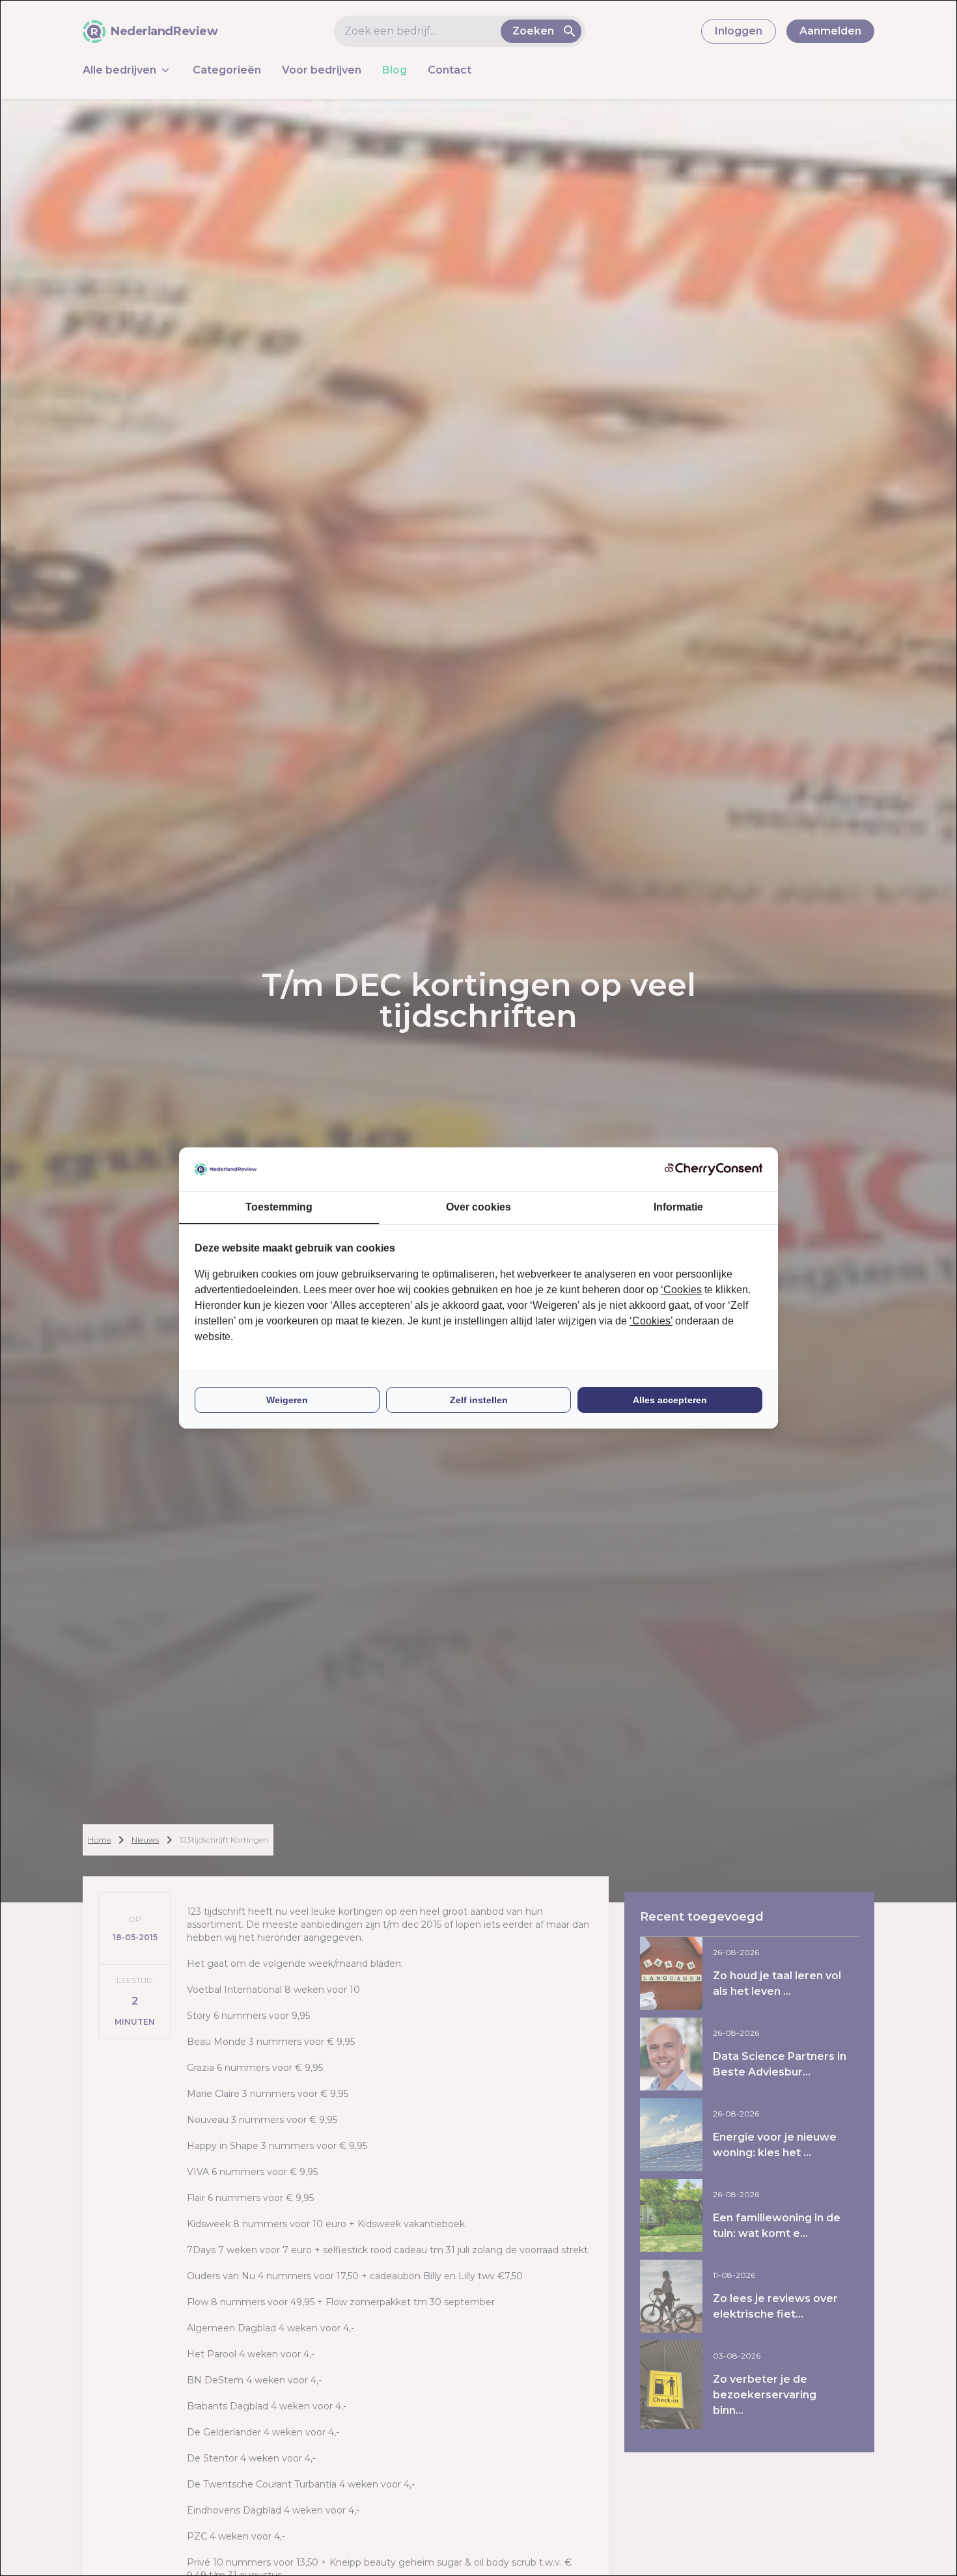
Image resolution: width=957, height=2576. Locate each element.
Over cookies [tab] (478, 1207)
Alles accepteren (670, 1400)
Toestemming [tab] (279, 1207)
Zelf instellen (479, 1400)
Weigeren (287, 1400)
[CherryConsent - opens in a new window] (714, 1169)
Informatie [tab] (678, 1207)
